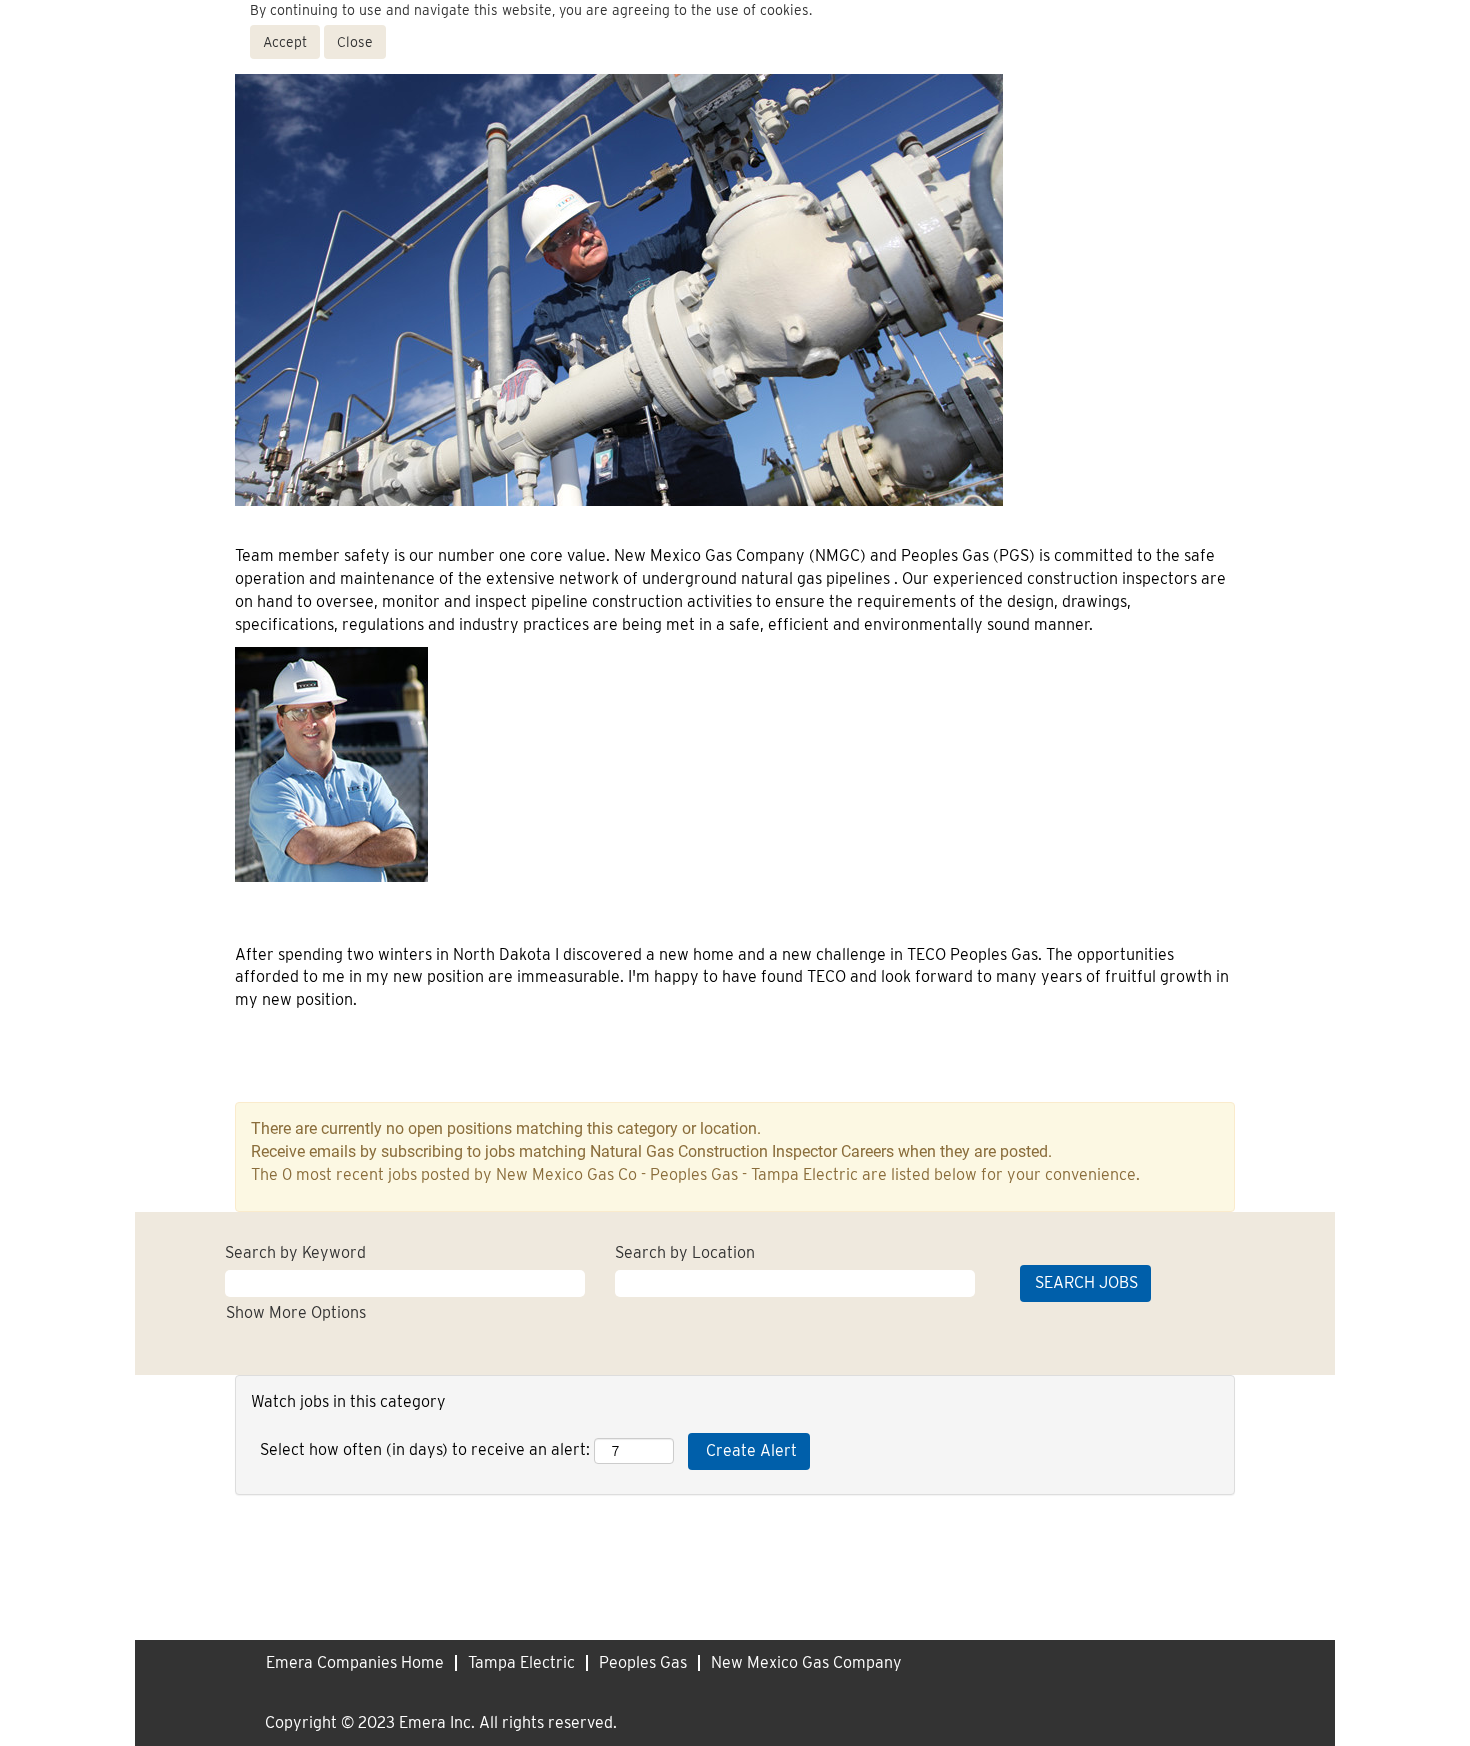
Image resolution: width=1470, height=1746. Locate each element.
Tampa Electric (521, 1662)
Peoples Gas (643, 1662)
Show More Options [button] (296, 1312)
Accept (285, 42)
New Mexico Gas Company (806, 1662)
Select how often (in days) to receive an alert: (425, 1449)
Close (355, 42)
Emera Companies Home (355, 1662)
